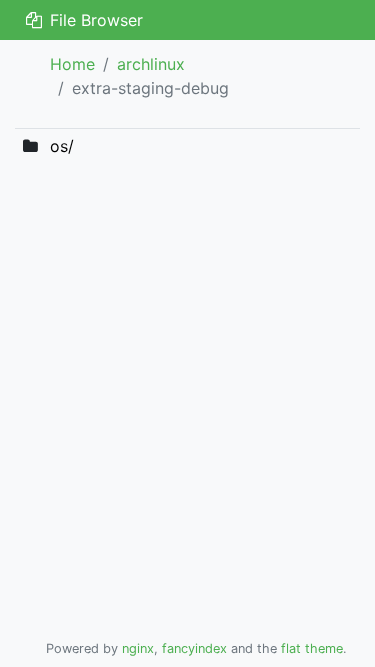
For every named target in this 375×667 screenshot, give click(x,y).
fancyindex (194, 648)
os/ (62, 146)
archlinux (151, 64)
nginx (138, 648)
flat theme (312, 648)
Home (72, 64)
